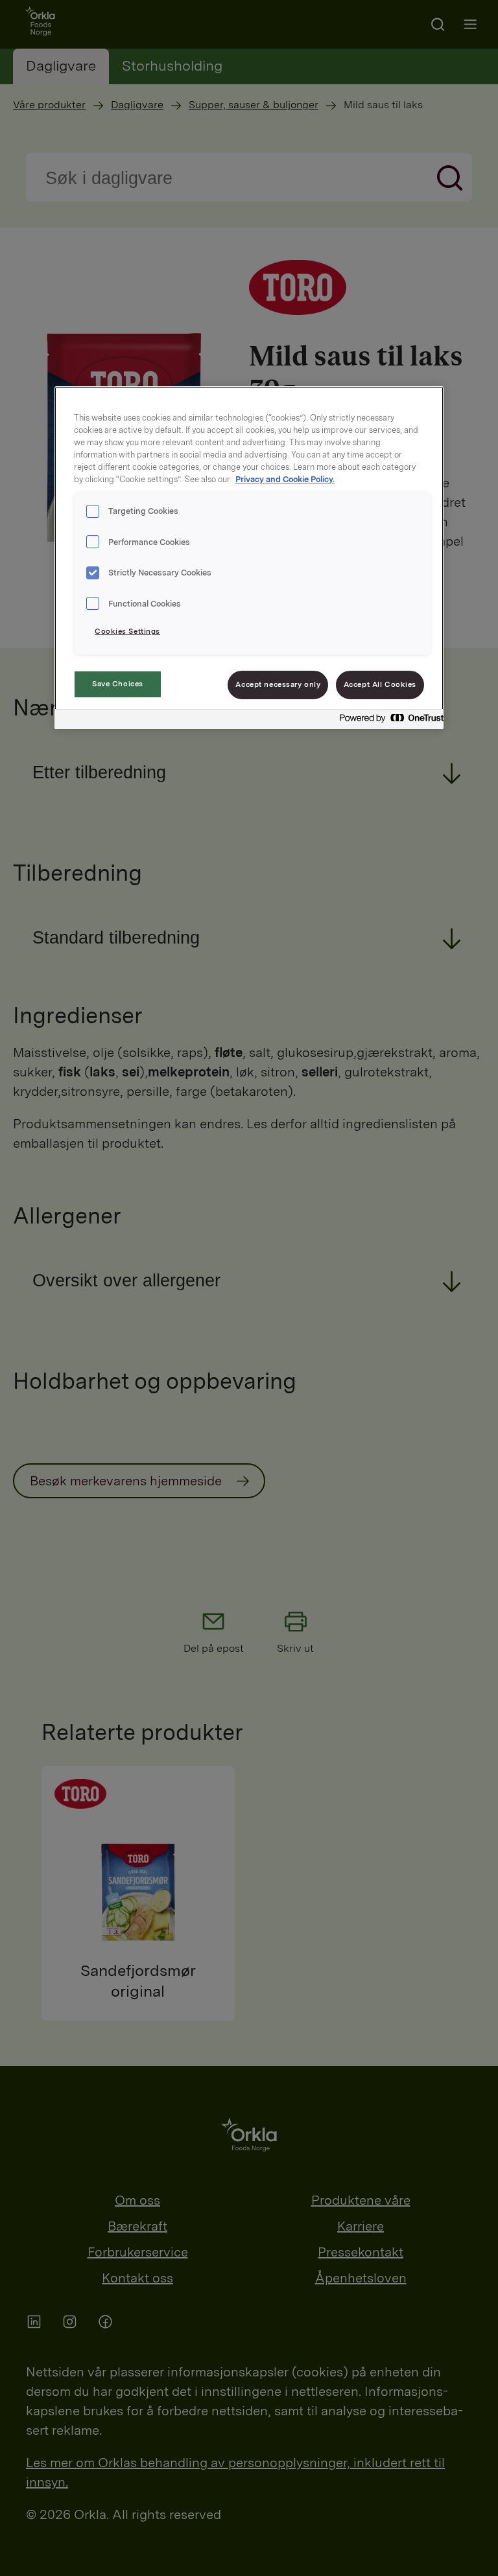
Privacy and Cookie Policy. (285, 479)
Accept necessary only (278, 684)
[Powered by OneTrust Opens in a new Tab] (388, 721)
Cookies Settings (127, 631)
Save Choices (118, 684)
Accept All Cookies (380, 684)
